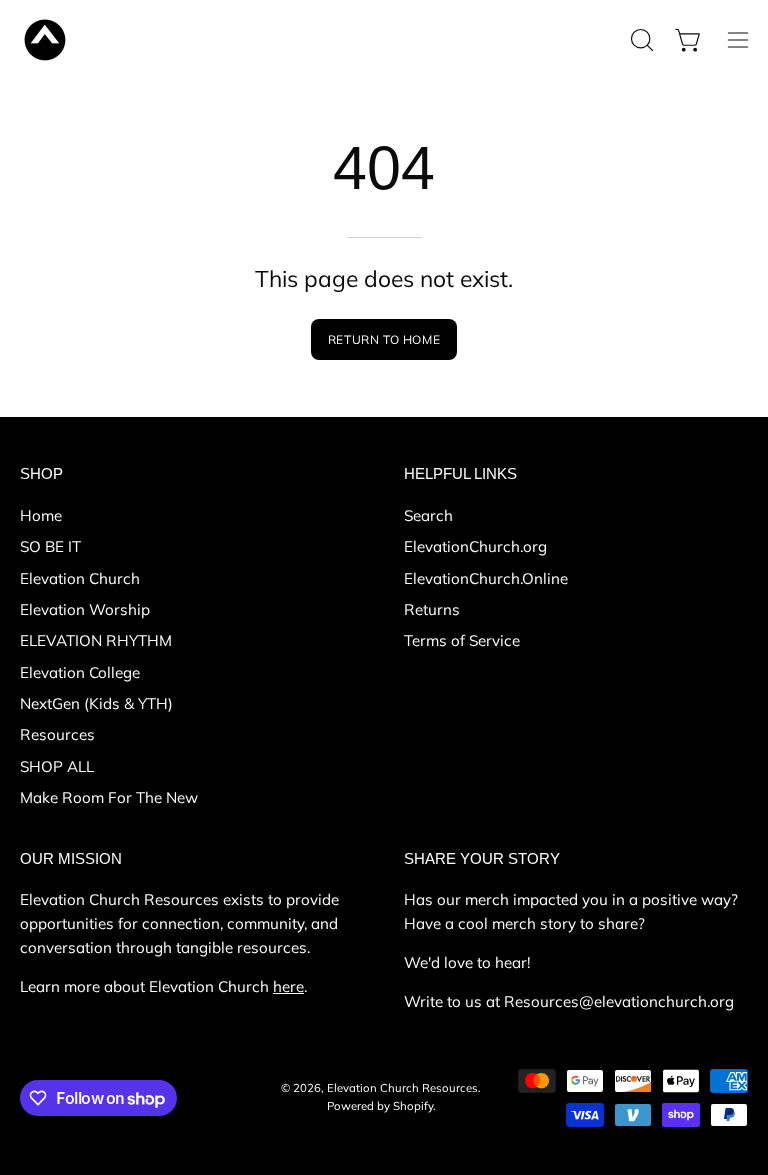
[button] (640, 40)
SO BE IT (50, 546)
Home (41, 515)
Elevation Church (80, 578)
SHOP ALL (57, 766)
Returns (432, 609)
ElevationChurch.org (475, 546)
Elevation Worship (85, 609)
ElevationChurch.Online (486, 578)
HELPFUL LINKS (460, 473)
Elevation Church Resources (402, 1088)
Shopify (413, 1106)
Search (428, 515)
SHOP (41, 473)
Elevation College (80, 672)
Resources (57, 734)
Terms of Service (462, 640)
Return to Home (384, 339)
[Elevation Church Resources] (45, 40)
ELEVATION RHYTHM (96, 640)
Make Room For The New (109, 797)
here (288, 986)
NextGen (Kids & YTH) (96, 703)
